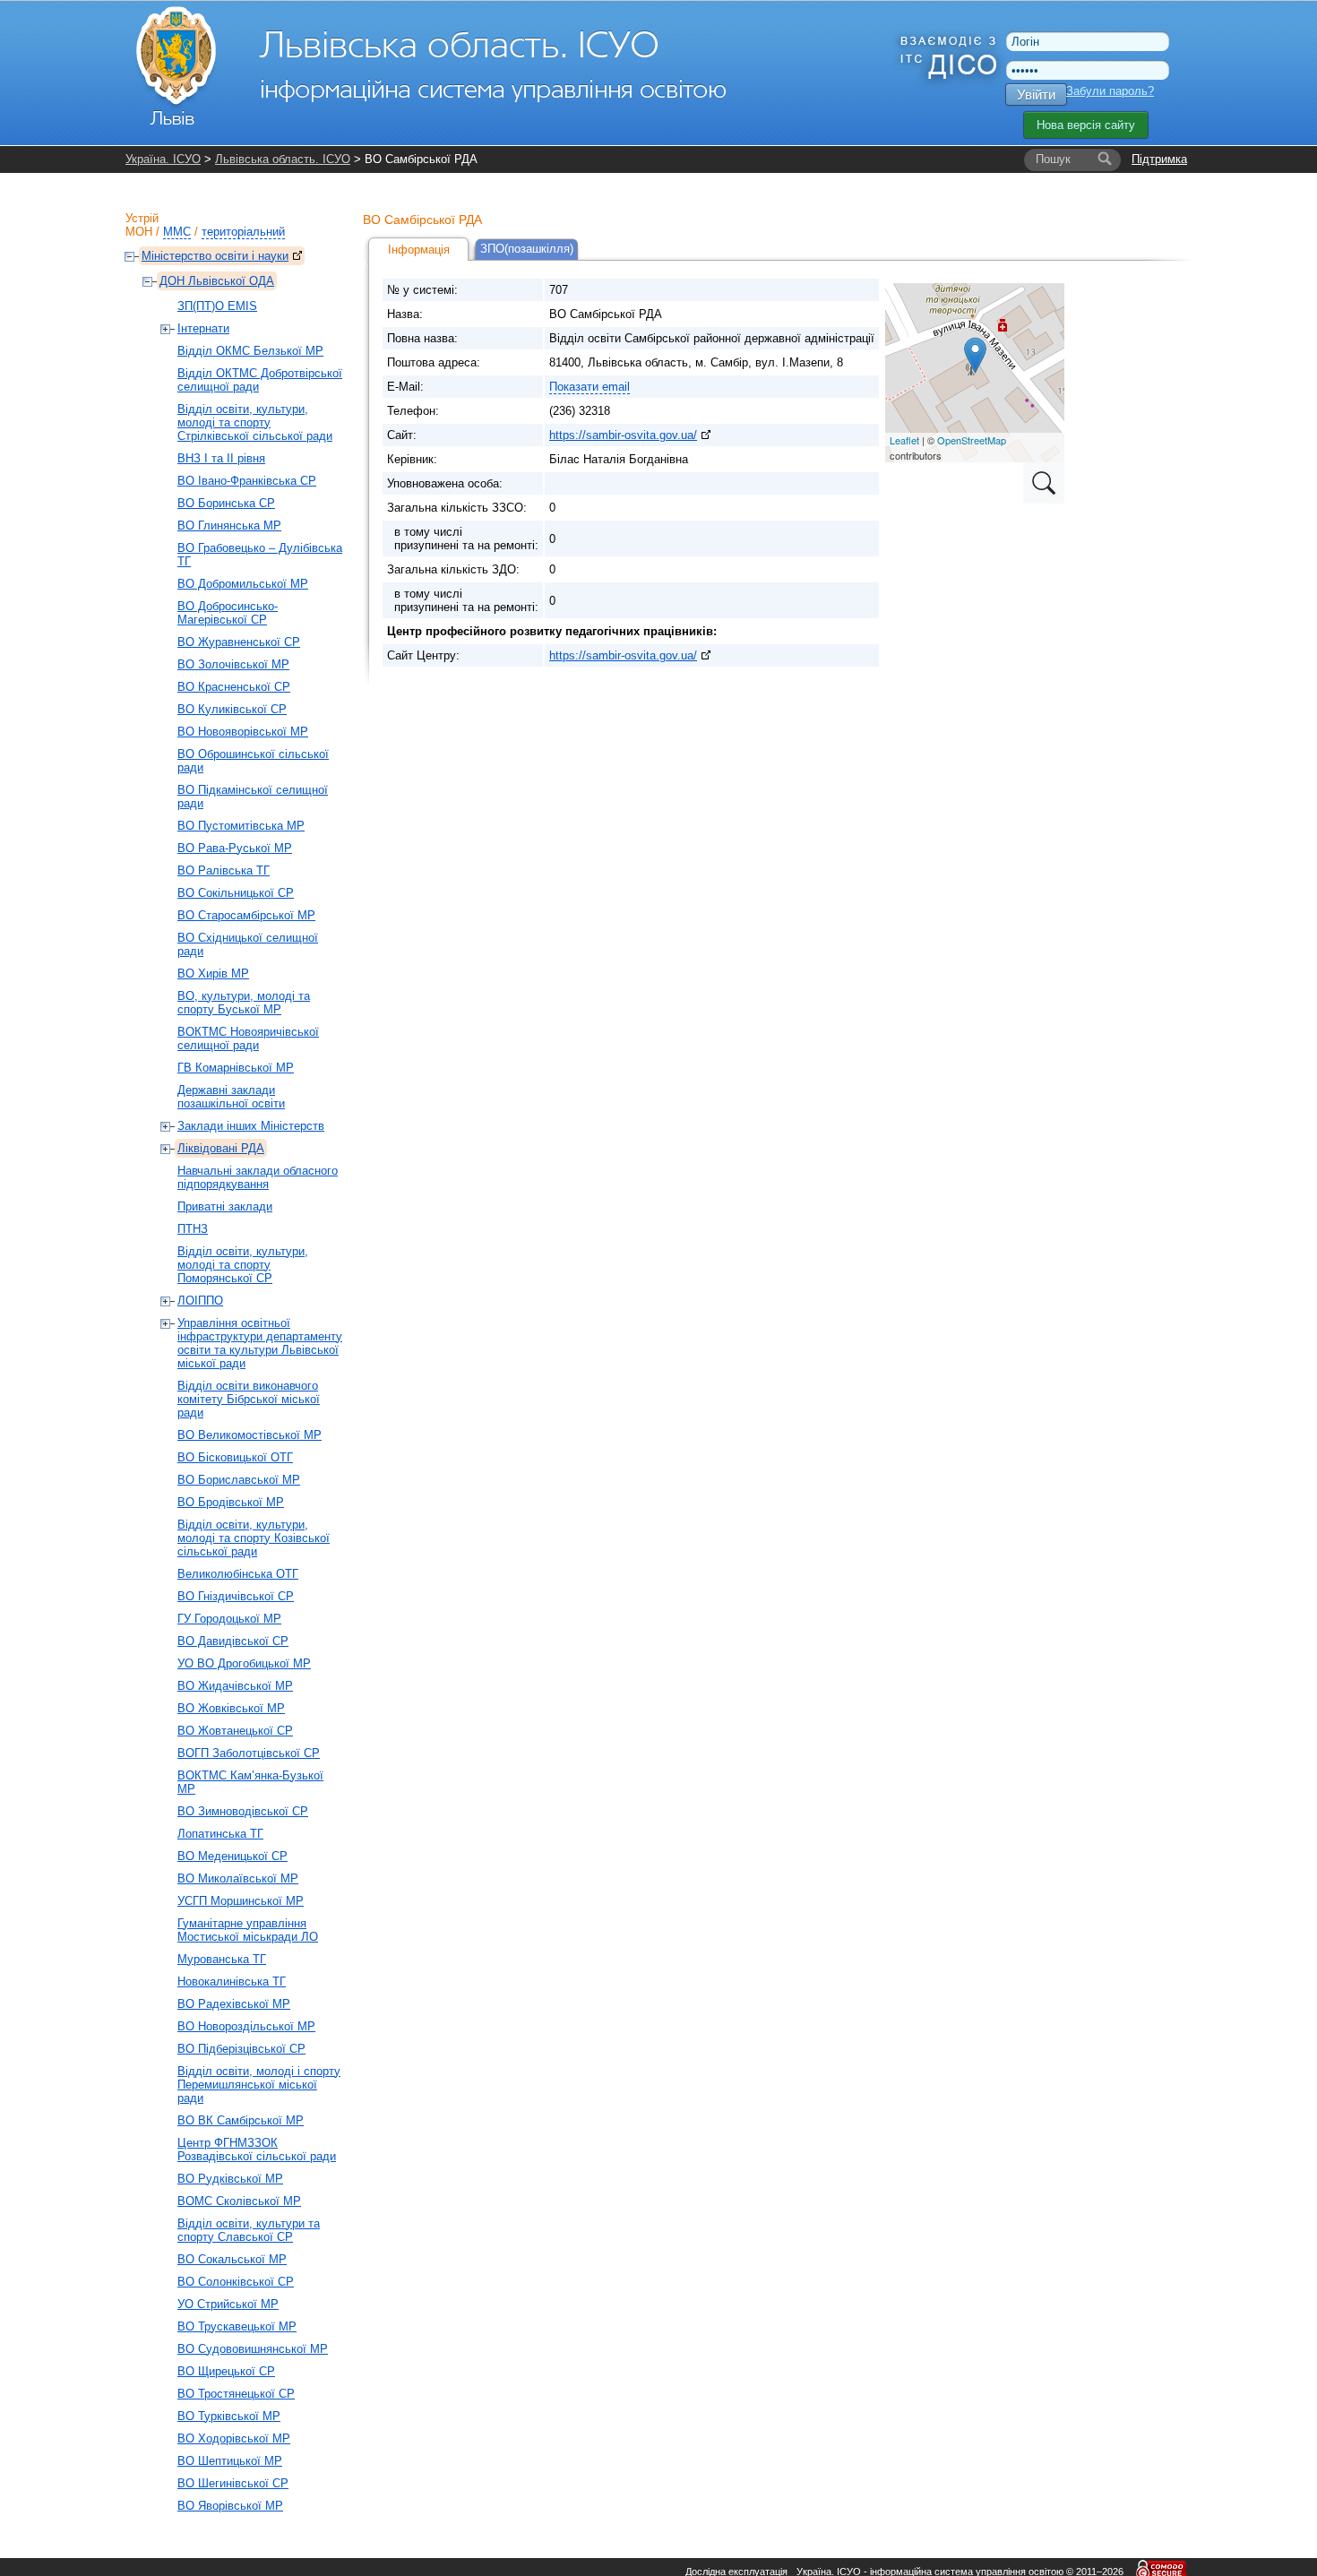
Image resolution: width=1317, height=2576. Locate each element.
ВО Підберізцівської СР (241, 2049)
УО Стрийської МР (228, 2304)
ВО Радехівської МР (234, 2004)
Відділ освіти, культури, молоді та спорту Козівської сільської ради (254, 1538)
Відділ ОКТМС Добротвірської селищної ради (260, 380)
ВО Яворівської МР (230, 2506)
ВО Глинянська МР (229, 526)
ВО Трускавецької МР (237, 2326)
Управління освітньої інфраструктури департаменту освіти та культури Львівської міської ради (260, 1343)
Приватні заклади (225, 1206)
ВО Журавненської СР (239, 642)
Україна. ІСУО (163, 159)
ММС (177, 232)
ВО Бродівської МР (231, 1502)
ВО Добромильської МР (243, 584)
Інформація (419, 250)
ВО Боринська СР (226, 503)
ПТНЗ (193, 1229)
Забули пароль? (1110, 91)
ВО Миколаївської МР (238, 1878)
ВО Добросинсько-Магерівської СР (228, 613)
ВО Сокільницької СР (236, 893)
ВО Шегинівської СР (233, 2483)
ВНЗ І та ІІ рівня (221, 458)
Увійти (1036, 95)
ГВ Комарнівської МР (236, 1068)
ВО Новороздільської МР (246, 2026)
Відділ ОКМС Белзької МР (250, 351)
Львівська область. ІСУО (283, 159)
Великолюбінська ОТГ (238, 1574)
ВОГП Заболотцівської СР (249, 1753)
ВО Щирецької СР (226, 2371)
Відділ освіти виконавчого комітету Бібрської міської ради (249, 1399)
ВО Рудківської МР (230, 2179)
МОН (139, 232)
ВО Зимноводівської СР (243, 1811)
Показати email (590, 387)
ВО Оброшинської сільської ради (253, 761)
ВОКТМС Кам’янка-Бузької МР (250, 1782)
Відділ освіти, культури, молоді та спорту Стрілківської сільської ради (255, 422)
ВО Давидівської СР (233, 1641)
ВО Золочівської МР (233, 664)
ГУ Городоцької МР (229, 1619)
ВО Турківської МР (229, 2416)
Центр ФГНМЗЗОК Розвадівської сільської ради (257, 2150)
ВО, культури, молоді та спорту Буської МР (244, 1003)
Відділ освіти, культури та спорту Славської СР (249, 2230)
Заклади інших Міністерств (251, 1126)
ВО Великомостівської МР (250, 1435)
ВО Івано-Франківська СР (247, 481)
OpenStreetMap (972, 440)
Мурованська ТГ (222, 1959)
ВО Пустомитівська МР (241, 826)
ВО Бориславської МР (239, 1480)
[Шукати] (1105, 159)
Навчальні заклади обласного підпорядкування (258, 1177)
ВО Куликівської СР (232, 709)
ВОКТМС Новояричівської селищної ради (248, 1038)
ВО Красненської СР (234, 687)
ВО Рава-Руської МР (235, 848)
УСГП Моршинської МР (241, 1901)
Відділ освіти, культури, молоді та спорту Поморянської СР (243, 1265)
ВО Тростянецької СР (236, 2394)
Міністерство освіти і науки (215, 256)
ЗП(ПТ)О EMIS (217, 306)
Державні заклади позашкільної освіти (231, 1097)
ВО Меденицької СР (232, 1856)
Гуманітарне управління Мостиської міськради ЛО (248, 1930)
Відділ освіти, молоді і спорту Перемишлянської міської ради (259, 2085)
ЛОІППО (200, 1301)
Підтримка (1159, 159)
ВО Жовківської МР (231, 1708)
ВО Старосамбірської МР (246, 915)
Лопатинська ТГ (220, 1834)
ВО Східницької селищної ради (248, 944)
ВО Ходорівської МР (234, 2438)
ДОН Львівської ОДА (217, 281)
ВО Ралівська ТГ (224, 870)
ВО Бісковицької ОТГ (235, 1457)
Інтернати (203, 328)
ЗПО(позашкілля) (527, 249)
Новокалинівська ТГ (232, 1982)
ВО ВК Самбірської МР (241, 2120)
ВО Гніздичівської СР (236, 1596)
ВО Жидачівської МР (235, 1686)
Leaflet (904, 440)
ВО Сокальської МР (232, 2259)
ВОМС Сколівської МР (239, 2201)
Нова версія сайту (1086, 125)
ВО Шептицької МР (230, 2461)
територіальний (243, 232)
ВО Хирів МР (213, 974)
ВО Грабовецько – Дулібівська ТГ (260, 555)
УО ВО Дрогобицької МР (244, 1663)
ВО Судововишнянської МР (253, 2349)
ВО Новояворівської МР (243, 732)
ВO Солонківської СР (236, 2282)
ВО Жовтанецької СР (235, 1731)
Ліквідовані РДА (221, 1148)
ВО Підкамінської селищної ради (253, 797)
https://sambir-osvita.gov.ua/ (623, 435)
